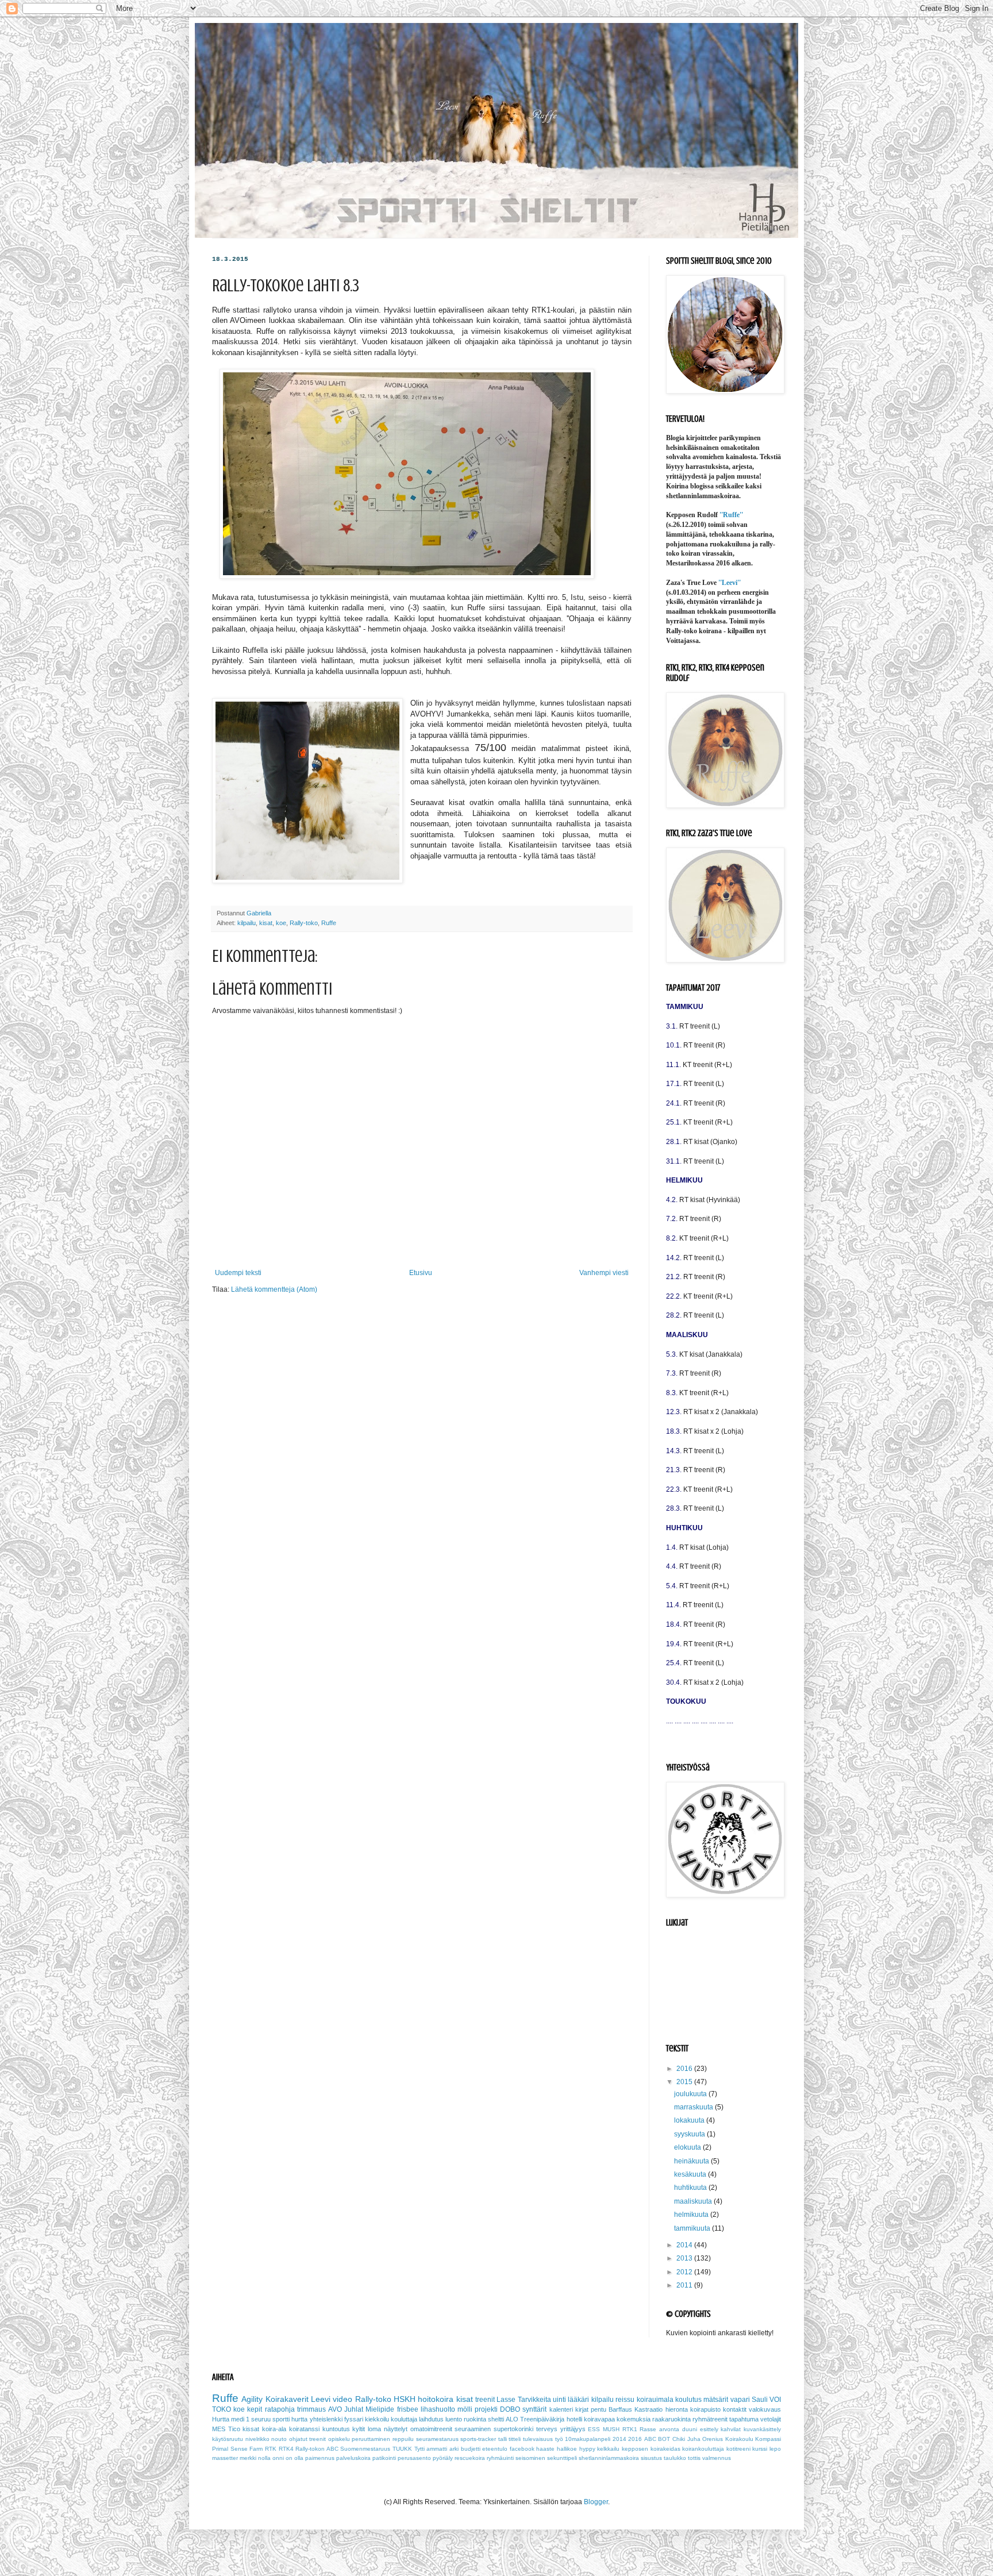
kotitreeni (738, 2449)
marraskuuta (694, 2107)
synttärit (534, 2409)
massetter (225, 2458)
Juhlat (354, 2409)
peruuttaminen (371, 2439)
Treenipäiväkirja (542, 2419)
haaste (545, 2449)
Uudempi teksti (238, 1273)
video (342, 2399)
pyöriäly (443, 2458)
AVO (335, 2409)
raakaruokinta (671, 2419)
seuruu (261, 2419)
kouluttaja (404, 2419)
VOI (775, 2400)
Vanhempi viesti (604, 1273)
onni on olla (288, 2458)
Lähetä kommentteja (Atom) (274, 1289)
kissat (251, 2429)
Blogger (596, 2502)
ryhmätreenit (710, 2419)
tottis (694, 2458)
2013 (685, 2258)
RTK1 (630, 2429)
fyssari (354, 2419)
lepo (775, 2449)
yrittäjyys (573, 2429)
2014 (685, 2245)
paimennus (320, 2458)
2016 (685, 2069)
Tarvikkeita (534, 2400)
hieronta (677, 2409)
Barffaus (620, 2409)
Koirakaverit (287, 2399)
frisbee (408, 2409)
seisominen (530, 2458)
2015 (685, 2082)
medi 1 (240, 2419)
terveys (547, 2429)
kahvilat (731, 2429)
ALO (512, 2419)
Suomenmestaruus (365, 2449)
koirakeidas (665, 2449)
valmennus (717, 2458)
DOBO (510, 2409)
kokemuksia (634, 2419)
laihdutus (431, 2419)
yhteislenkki (326, 2419)
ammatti (437, 2449)
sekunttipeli (562, 2458)
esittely (709, 2429)
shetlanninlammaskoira (609, 2458)
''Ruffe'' (731, 515)
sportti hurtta (290, 2419)
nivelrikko (257, 2439)
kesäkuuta (691, 2174)
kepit (255, 2409)
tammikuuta (693, 2228)
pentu (599, 2409)
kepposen (635, 2449)
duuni (690, 2429)
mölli (465, 2409)
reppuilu (403, 2439)
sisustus (651, 2458)
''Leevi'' (730, 583)
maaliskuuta (694, 2201)
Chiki (679, 2439)
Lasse (506, 2400)
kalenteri (561, 2409)
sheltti (496, 2419)
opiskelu (339, 2439)
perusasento (414, 2458)
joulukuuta (691, 2094)
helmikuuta (692, 2215)
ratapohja (280, 2409)
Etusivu (421, 1273)
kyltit (359, 2429)
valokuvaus (765, 2409)
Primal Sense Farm (237, 2449)
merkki (248, 2458)
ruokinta (475, 2419)
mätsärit (716, 2400)
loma (374, 2429)
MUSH (611, 2429)
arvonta (669, 2429)
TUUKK (402, 2449)
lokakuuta (690, 2120)
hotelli (574, 2419)
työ (559, 2439)
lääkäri (578, 2400)
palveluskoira (353, 2458)
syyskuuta (690, 2134)
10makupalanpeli (588, 2439)
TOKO (222, 2409)
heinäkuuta (692, 2161)
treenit (485, 2400)
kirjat (582, 2409)
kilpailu (247, 923)
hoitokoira (436, 2399)
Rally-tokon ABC (317, 2449)
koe (281, 923)
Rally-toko (304, 923)
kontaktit (735, 2409)
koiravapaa (599, 2419)
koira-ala (274, 2429)
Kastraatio (648, 2409)
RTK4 (286, 2449)
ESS (594, 2429)
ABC (650, 2439)
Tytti (419, 2449)
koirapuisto (705, 2409)
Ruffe (329, 923)
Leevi (321, 2399)
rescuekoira (470, 2458)
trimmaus (311, 2409)
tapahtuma (744, 2419)
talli (503, 2439)
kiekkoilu (377, 2419)
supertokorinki (513, 2429)
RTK (271, 2449)
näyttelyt (396, 2429)
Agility (252, 2399)
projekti (486, 2409)
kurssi (760, 2449)
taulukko (675, 2458)
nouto (279, 2439)
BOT (664, 2439)
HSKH (405, 2399)
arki (454, 2449)
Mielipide (380, 2409)
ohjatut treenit (308, 2439)
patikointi (384, 2458)
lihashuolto (438, 2409)
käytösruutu (228, 2439)
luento (454, 2419)
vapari (740, 2400)
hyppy (587, 2449)
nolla (264, 2458)
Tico (234, 2429)
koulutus (688, 2400)
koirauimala (655, 2400)
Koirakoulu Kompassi (753, 2439)
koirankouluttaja (703, 2449)
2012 (685, 2272)
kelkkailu (608, 2449)
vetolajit (771, 2419)
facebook (522, 2449)
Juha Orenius (705, 2439)
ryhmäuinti (500, 2458)
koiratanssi (304, 2429)
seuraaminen (473, 2429)
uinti (559, 2400)
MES (219, 2429)
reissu (625, 2400)
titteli (515, 2439)
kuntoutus (336, 2429)
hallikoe (567, 2449)
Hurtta (221, 2419)
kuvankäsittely (762, 2429)
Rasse (648, 2429)
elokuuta (688, 2147)
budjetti (471, 2449)
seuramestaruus (437, 2439)
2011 (685, 2285)
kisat (266, 923)
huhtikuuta (691, 2188)
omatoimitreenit (431, 2429)
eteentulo (495, 2449)
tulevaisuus (538, 2439)
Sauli (760, 2400)
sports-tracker (478, 2439)
